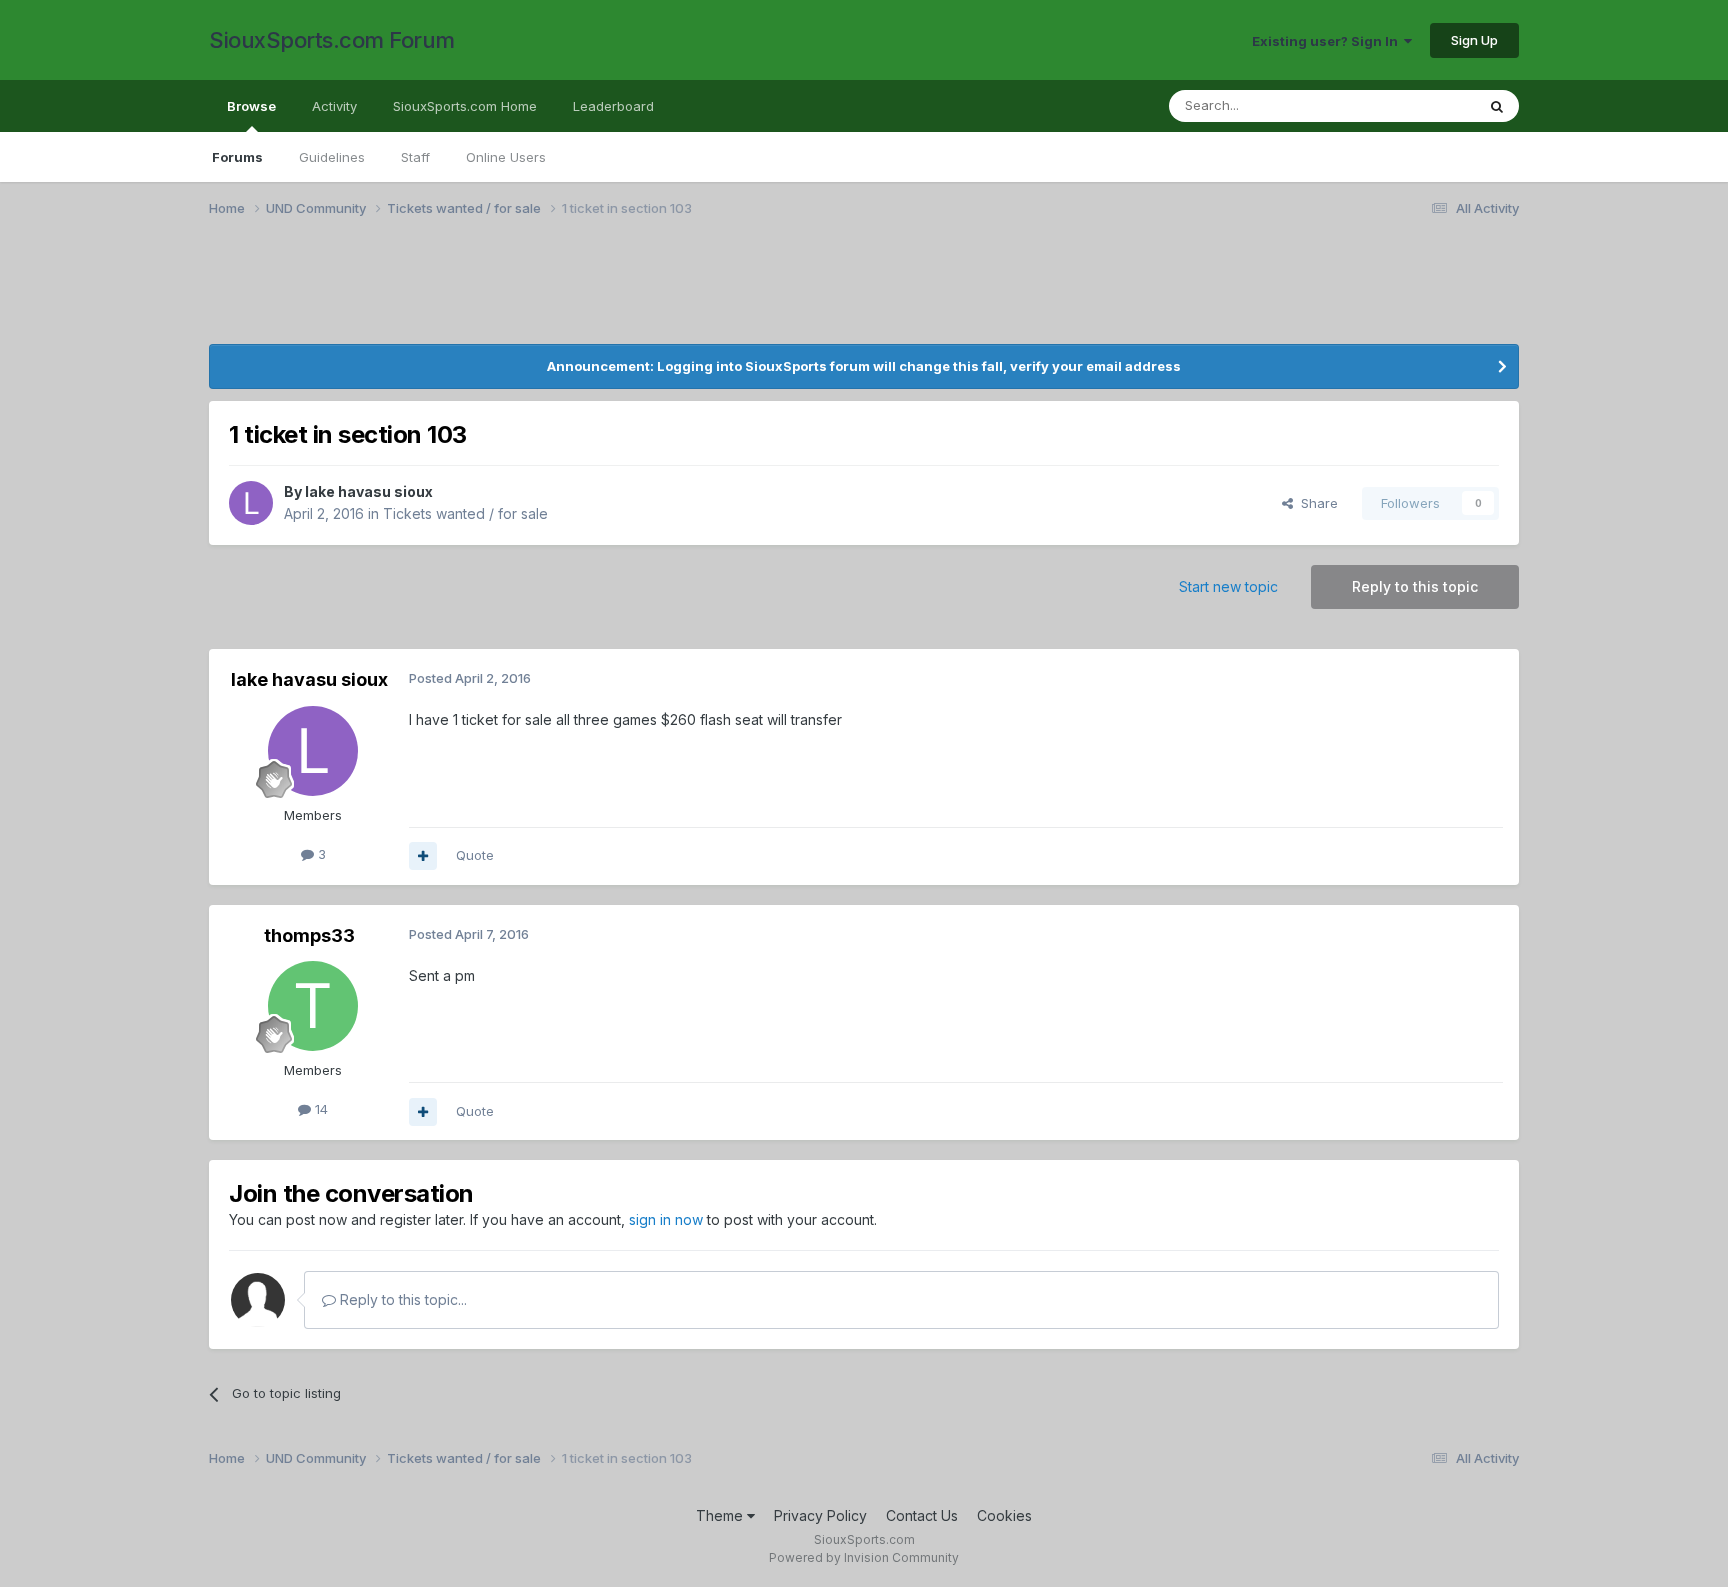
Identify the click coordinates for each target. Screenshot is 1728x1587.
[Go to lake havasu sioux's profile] (251, 503)
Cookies (1004, 1515)
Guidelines (332, 157)
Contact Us (922, 1515)
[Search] (1497, 106)
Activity (334, 106)
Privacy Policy (820, 1515)
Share (1315, 503)
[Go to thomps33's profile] (313, 1006)
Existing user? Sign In (1328, 41)
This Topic (1416, 105)
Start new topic (1228, 586)
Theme (721, 1515)
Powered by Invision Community (864, 1557)
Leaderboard (613, 106)
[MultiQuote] (423, 856)
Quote (475, 855)
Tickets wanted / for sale (465, 513)
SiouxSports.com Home (465, 106)
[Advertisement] (809, 293)
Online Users (506, 157)
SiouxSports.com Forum (332, 40)
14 (319, 1109)
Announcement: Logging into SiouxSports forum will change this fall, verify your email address (864, 366)
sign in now (666, 1219)
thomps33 (309, 935)
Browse (251, 106)
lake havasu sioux (369, 491)
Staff (415, 157)
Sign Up (1474, 40)
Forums (237, 157)
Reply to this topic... (401, 1299)
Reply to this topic (1415, 586)
